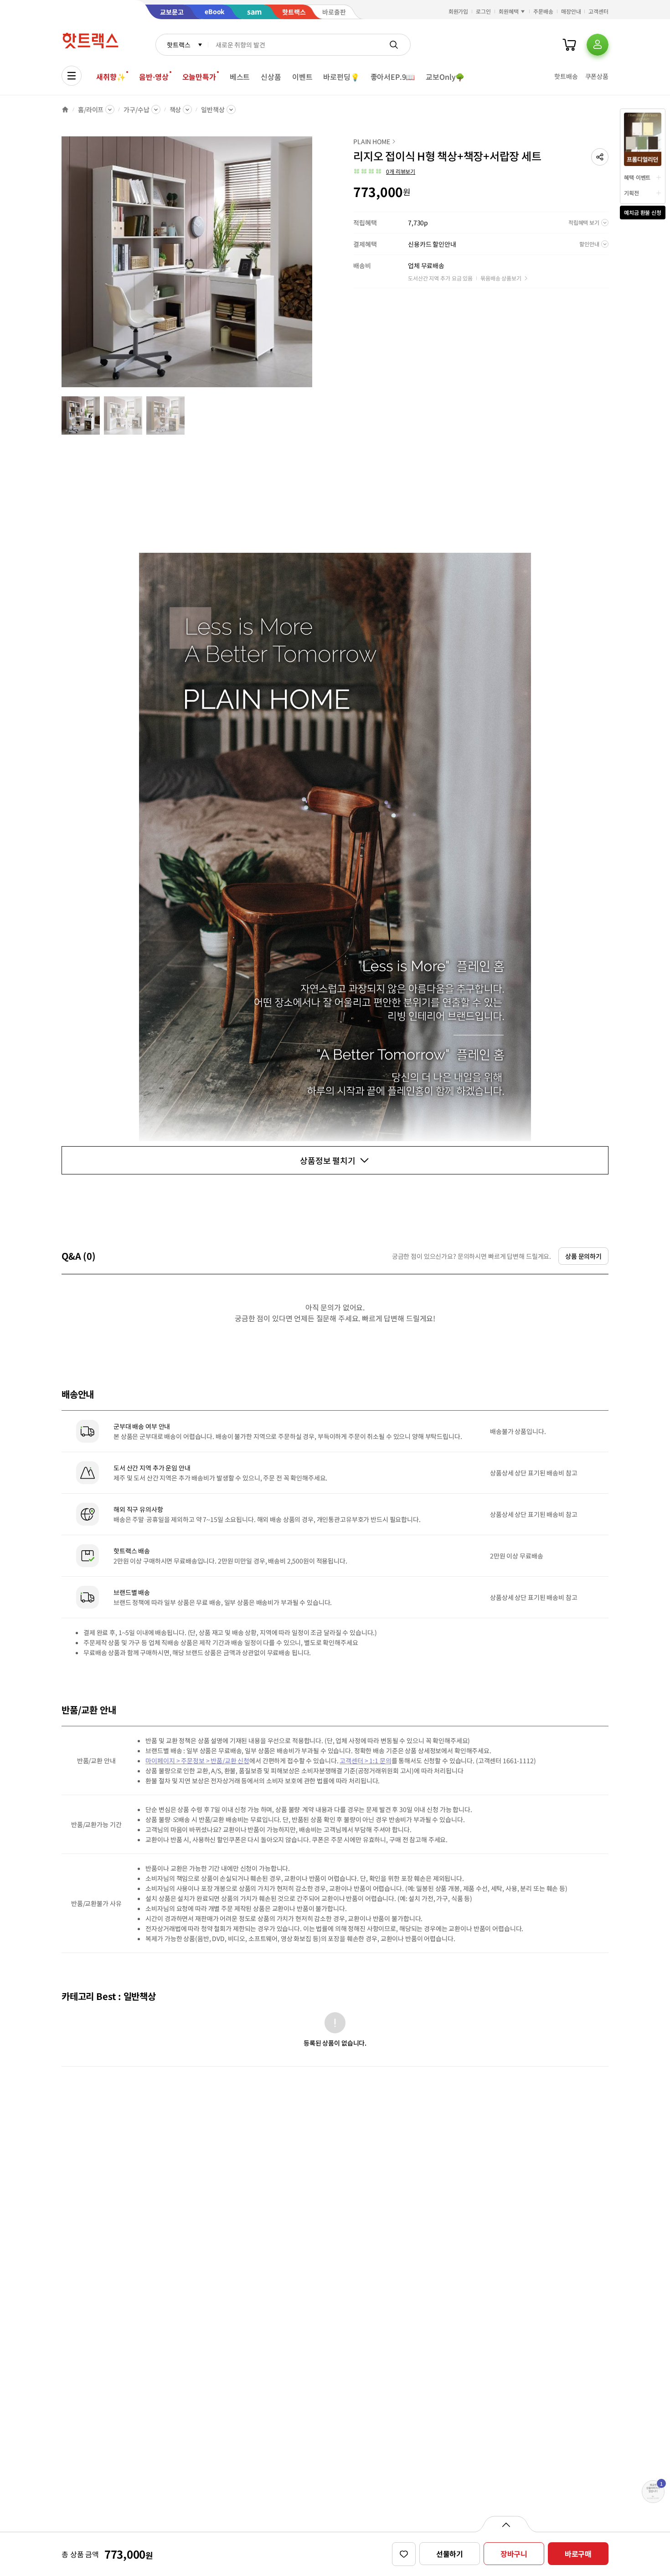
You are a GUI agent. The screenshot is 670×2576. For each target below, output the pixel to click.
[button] (600, 157)
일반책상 (213, 109)
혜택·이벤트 (637, 177)
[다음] (315, 266)
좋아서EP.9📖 (393, 77)
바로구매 (578, 2554)
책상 (175, 109)
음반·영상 (154, 77)
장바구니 (514, 2554)
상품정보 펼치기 (328, 1160)
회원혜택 (509, 11)
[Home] (65, 109)
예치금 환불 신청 (643, 212)
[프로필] (598, 45)
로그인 (483, 11)
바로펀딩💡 (341, 77)
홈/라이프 (91, 109)
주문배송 (543, 11)
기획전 (631, 193)
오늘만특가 (199, 77)
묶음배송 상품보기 (501, 278)
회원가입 (459, 11)
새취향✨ (111, 77)
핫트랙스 (178, 45)
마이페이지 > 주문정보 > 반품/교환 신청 (197, 1761)
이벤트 (302, 77)
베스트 (240, 77)
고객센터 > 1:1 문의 (365, 1761)
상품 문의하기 (583, 1256)
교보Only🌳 (445, 77)
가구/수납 (136, 109)
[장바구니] (569, 45)
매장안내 (571, 11)
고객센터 (598, 11)
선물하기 (450, 2554)
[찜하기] (404, 2554)
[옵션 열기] (506, 2524)
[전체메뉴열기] (72, 76)
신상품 (271, 77)
